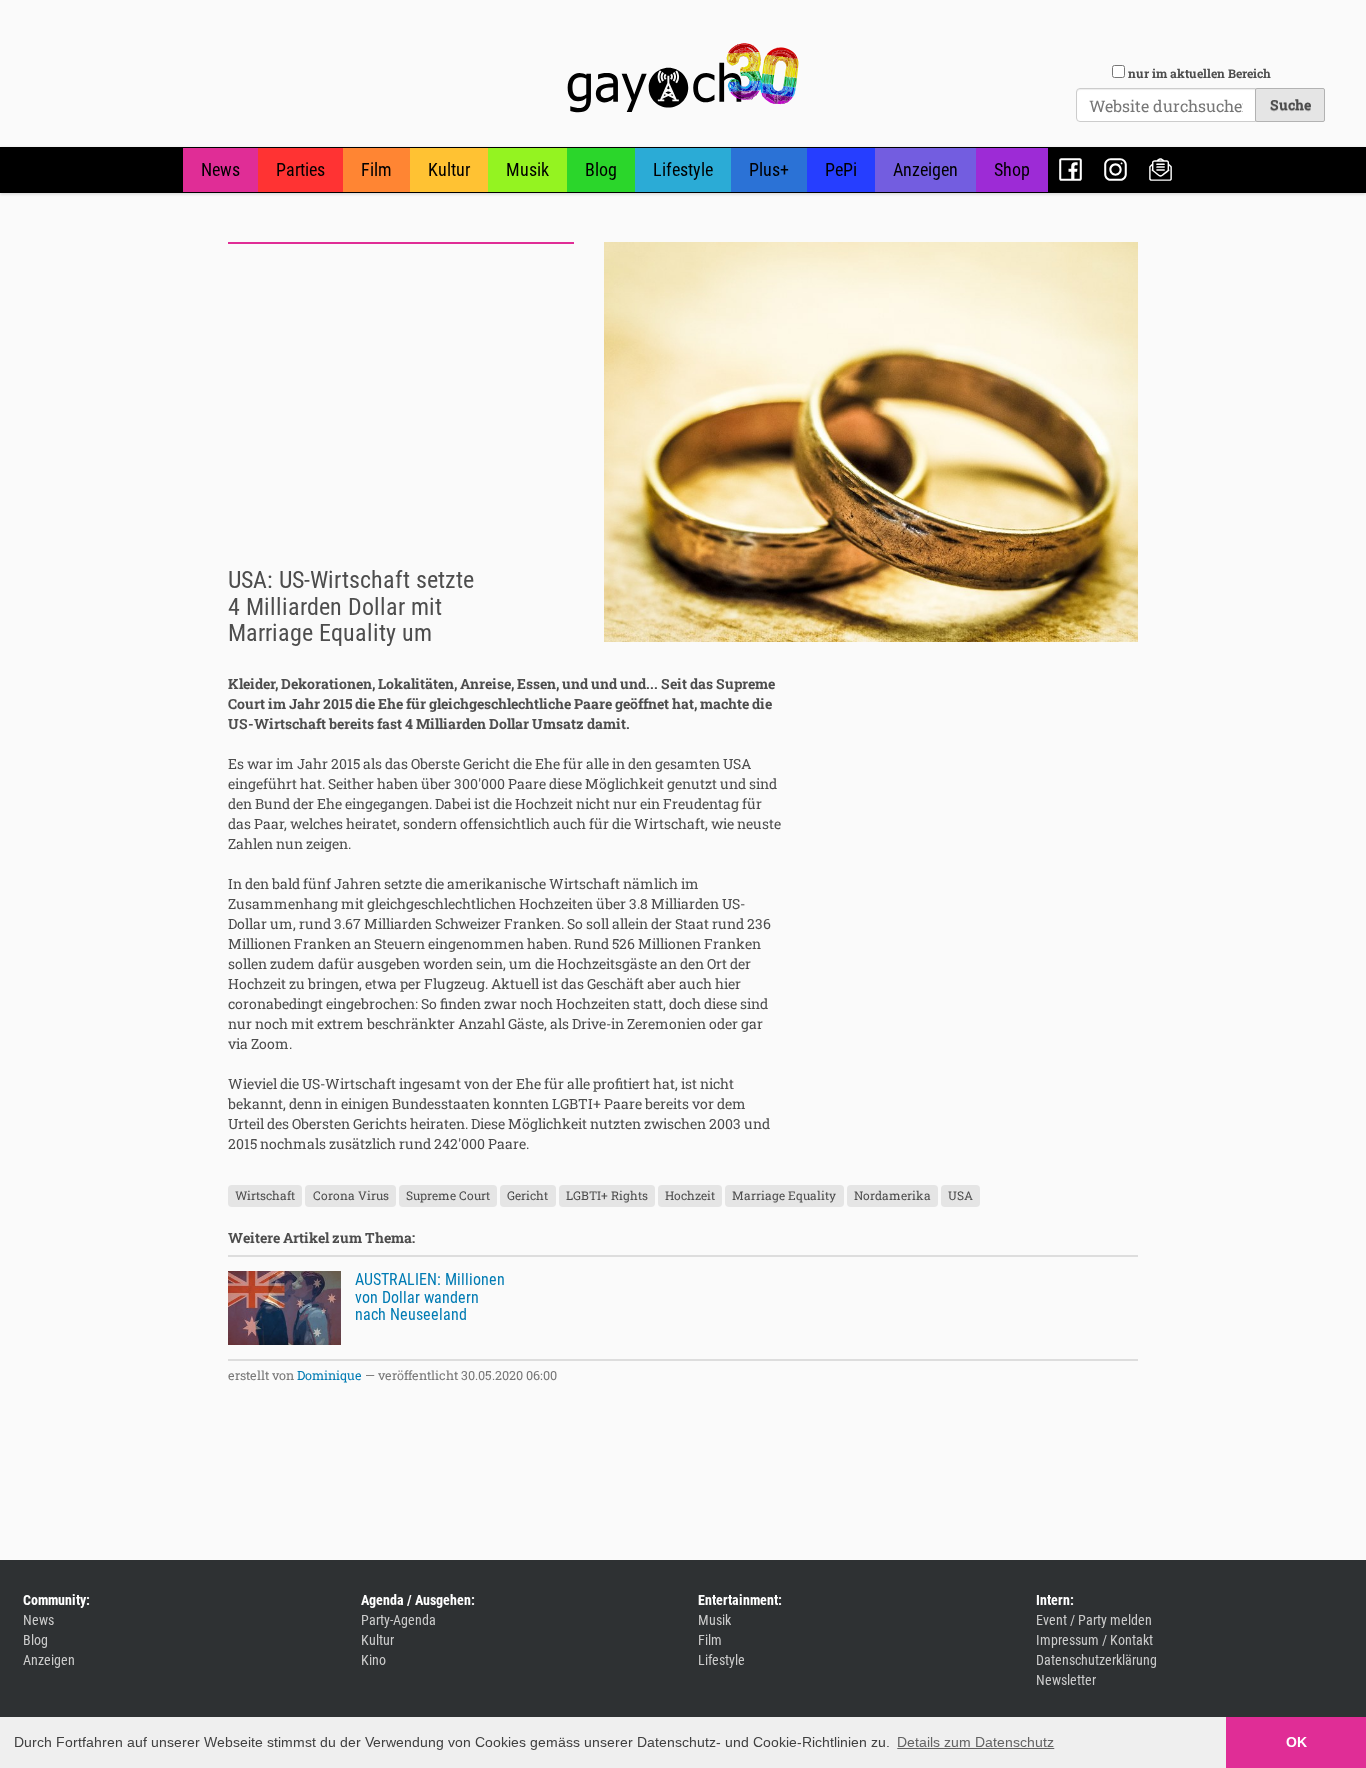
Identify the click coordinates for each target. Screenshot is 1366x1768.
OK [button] (1296, 1742)
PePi (841, 169)
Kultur (449, 169)
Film (376, 169)
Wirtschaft (265, 1195)
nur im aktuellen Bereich (1199, 73)
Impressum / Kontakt (1094, 1640)
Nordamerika (892, 1195)
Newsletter (1160, 169)
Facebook (1070, 169)
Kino (373, 1660)
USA (960, 1195)
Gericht (527, 1195)
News (220, 169)
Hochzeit (690, 1195)
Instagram (1115, 169)
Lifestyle (683, 169)
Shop (1012, 169)
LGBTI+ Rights (607, 1195)
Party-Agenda (398, 1620)
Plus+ (769, 169)
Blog (601, 169)
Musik (527, 169)
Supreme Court (448, 1195)
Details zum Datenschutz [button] (975, 1742)
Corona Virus (351, 1195)
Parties (300, 169)
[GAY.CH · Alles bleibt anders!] (683, 78)
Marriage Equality (784, 1195)
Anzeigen (925, 169)
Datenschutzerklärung (1096, 1660)
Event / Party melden (1094, 1620)
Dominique (329, 1375)
